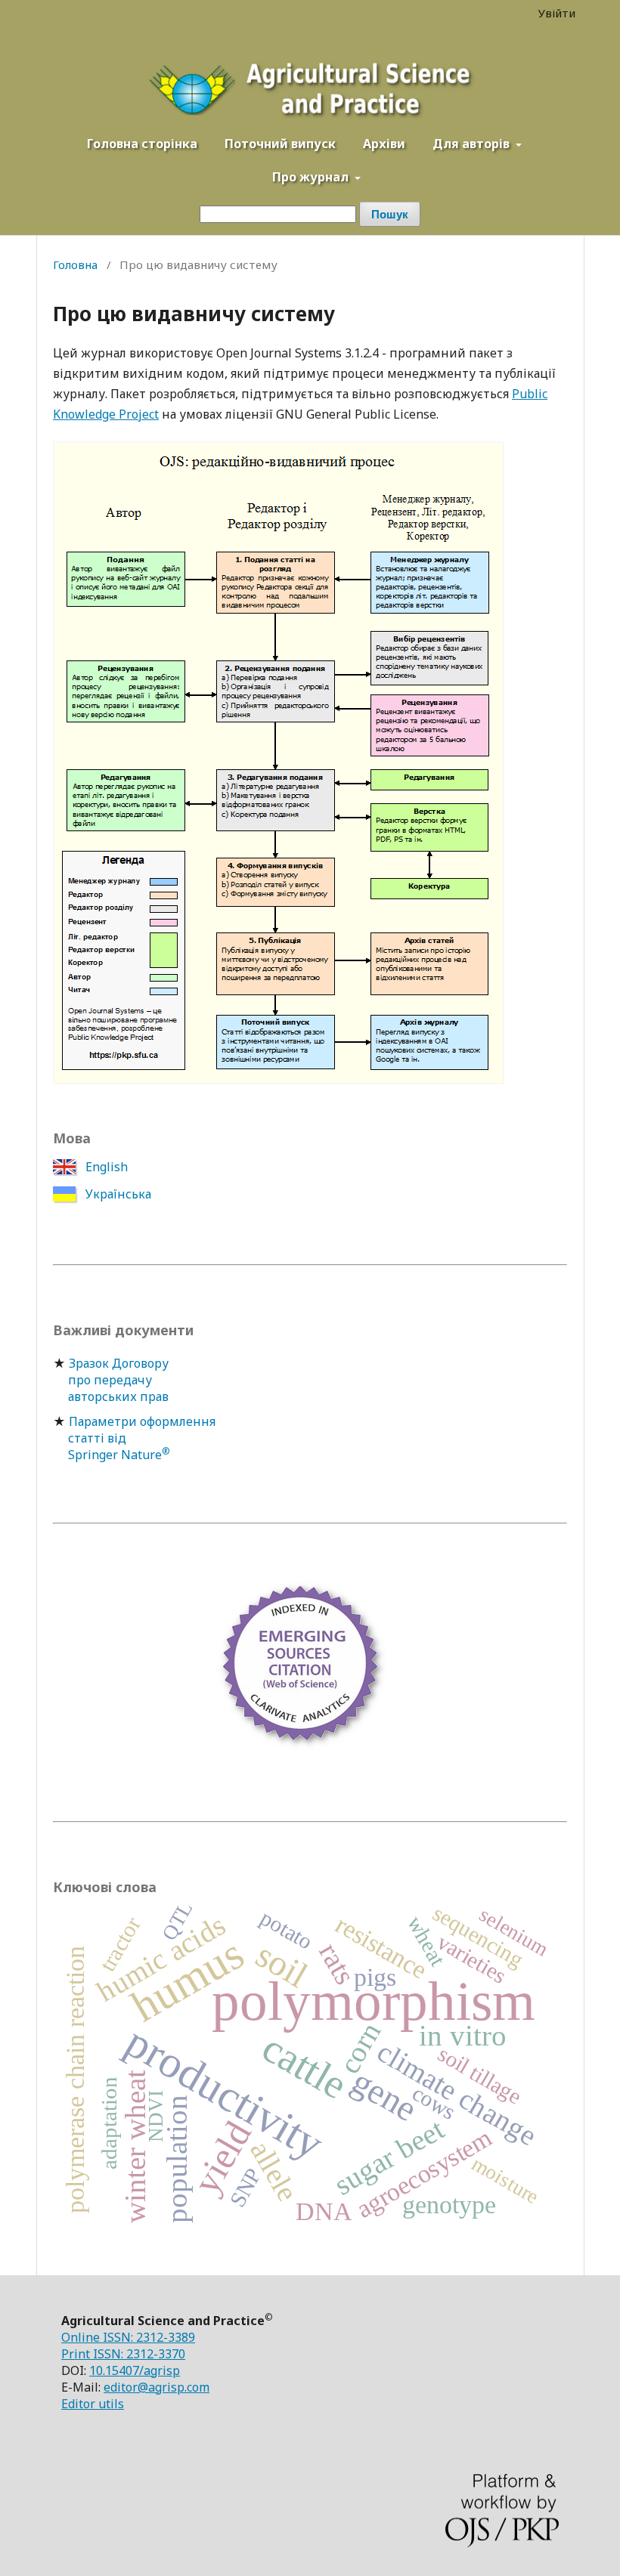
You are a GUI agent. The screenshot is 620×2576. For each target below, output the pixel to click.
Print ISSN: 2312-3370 (123, 2354)
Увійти (557, 13)
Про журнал (312, 177)
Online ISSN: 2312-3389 (128, 2337)
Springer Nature (112, 1455)
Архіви (384, 144)
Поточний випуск (280, 144)
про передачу (102, 1380)
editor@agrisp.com (157, 2387)
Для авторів (473, 144)
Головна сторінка (142, 144)
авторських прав (111, 1396)
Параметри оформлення (142, 1421)
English (105, 1167)
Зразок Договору (119, 1363)
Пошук (390, 214)
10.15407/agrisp (135, 2370)
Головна (75, 264)
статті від (90, 1438)
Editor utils (93, 2404)
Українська (117, 1194)
